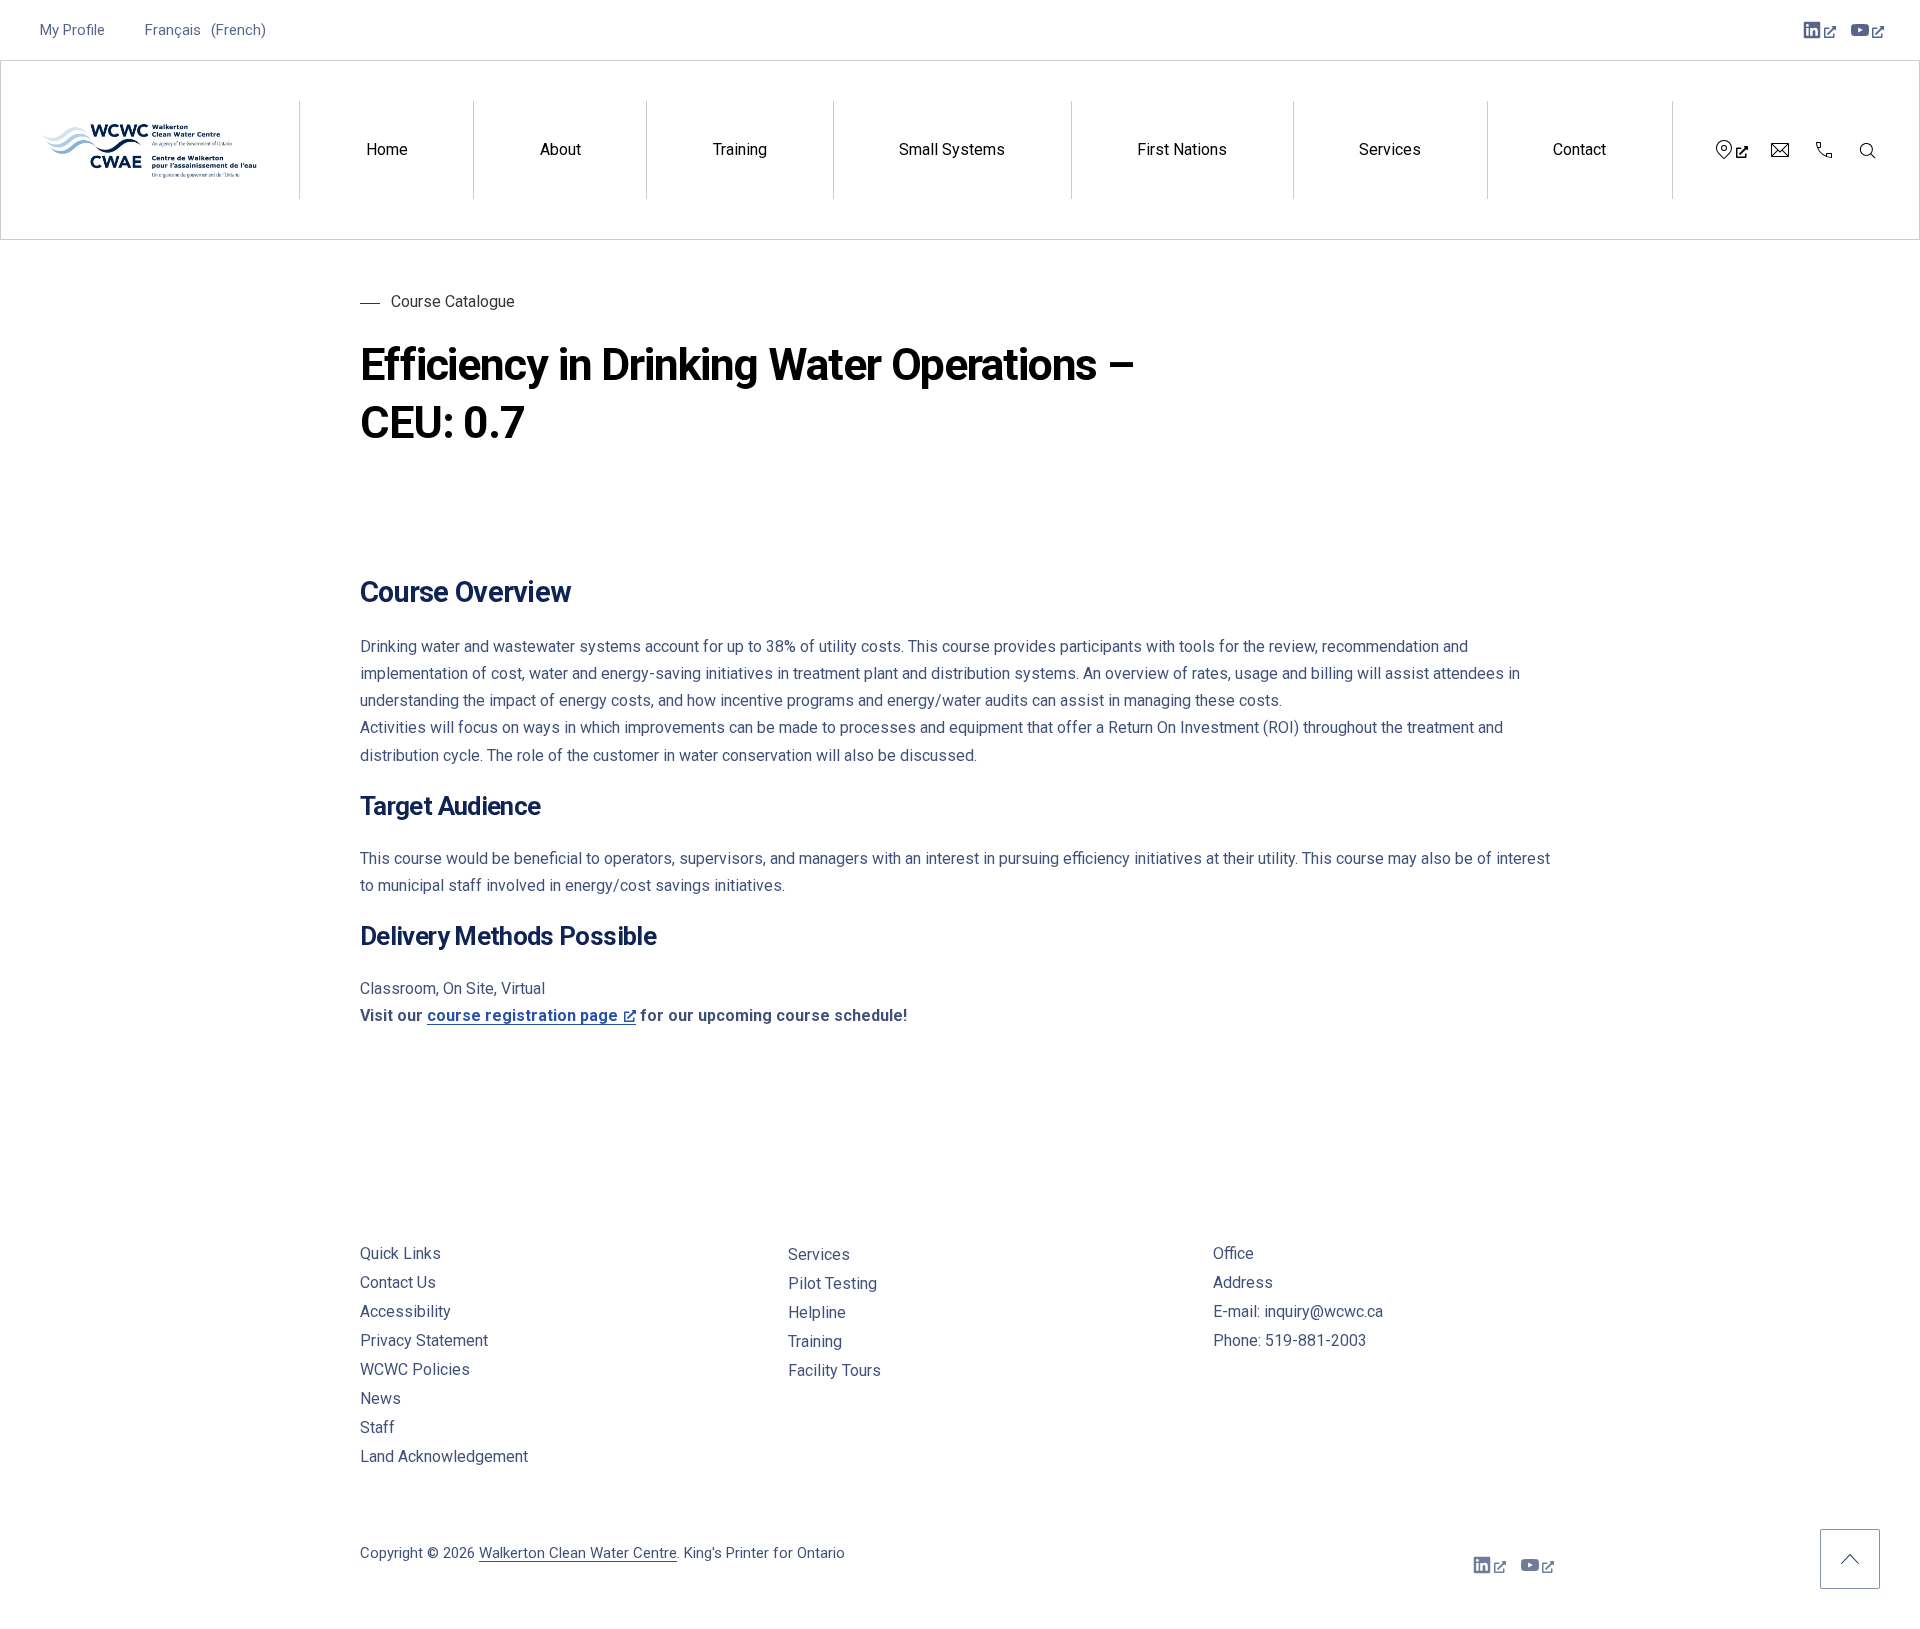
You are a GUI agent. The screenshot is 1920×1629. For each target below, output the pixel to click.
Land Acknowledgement (444, 1456)
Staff (377, 1427)
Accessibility (405, 1311)
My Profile (72, 30)
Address (1243, 1282)
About (560, 149)
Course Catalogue (453, 301)
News (380, 1398)
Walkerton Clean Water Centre (578, 1553)
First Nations (1182, 149)
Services (1390, 149)
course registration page (522, 1015)
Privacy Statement (424, 1340)
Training (740, 149)
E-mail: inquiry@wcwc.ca (1298, 1311)
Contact (1579, 149)
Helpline (817, 1312)
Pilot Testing (832, 1283)
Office (1233, 1253)
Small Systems (952, 149)
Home (387, 149)
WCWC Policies (415, 1369)
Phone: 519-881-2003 (1290, 1340)
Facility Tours (834, 1370)
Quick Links (400, 1253)
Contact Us (398, 1282)
